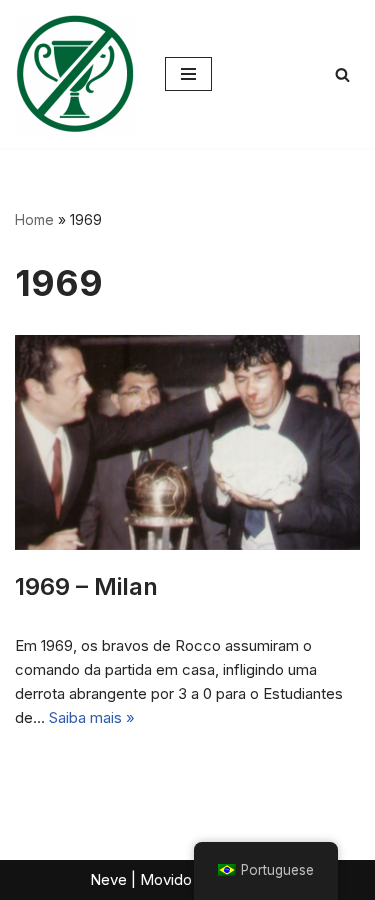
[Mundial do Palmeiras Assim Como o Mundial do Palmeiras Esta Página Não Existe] (75, 74)
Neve (108, 879)
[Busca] (342, 74)
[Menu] (188, 74)
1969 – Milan (86, 586)
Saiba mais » (92, 717)
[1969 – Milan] (187, 442)
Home (34, 219)
